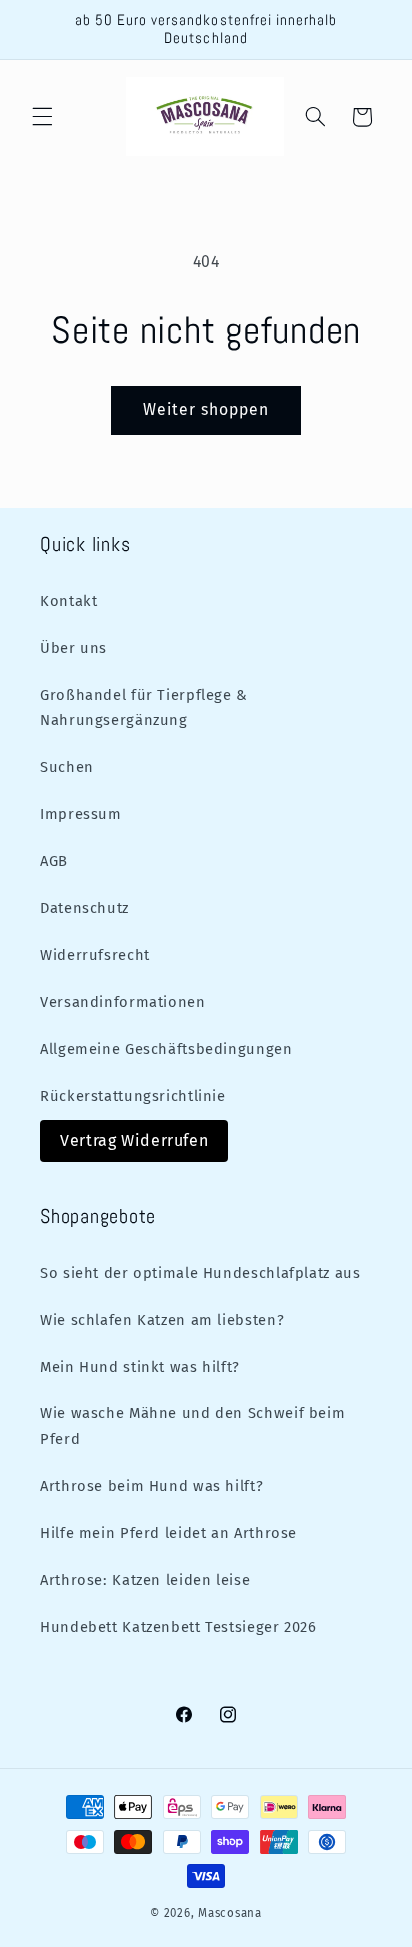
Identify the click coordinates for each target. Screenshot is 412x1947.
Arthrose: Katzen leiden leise (145, 1580)
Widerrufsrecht (95, 955)
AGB (54, 861)
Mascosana (230, 1913)
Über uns (73, 648)
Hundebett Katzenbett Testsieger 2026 (178, 1627)
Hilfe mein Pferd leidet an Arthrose (168, 1533)
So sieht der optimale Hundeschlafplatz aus (200, 1273)
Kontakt (68, 601)
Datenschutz (84, 908)
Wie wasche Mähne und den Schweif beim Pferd (192, 1426)
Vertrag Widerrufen (134, 1140)
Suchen (67, 767)
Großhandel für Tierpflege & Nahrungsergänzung (144, 708)
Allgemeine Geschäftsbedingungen (166, 1049)
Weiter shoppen (206, 409)
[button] (42, 117)
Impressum (81, 814)
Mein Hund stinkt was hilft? (140, 1367)
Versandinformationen (123, 1002)
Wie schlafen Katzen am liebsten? (162, 1320)
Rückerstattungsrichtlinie (133, 1096)
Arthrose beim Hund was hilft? (151, 1486)
